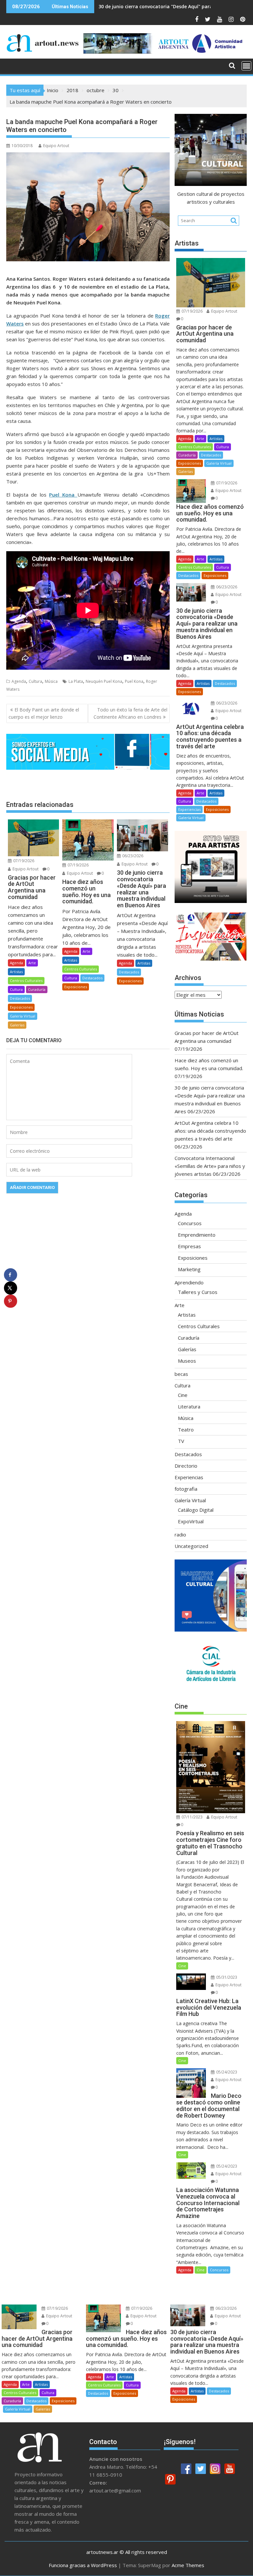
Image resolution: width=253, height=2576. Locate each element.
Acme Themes (188, 2565)
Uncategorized (191, 1546)
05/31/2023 (226, 1977)
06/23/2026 (132, 856)
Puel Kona (134, 681)
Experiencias (189, 809)
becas (181, 1374)
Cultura (35, 681)
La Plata (76, 681)
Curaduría (37, 989)
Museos (187, 1361)
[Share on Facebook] (11, 1275)
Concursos (190, 1223)
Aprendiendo (189, 1282)
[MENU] (246, 66)
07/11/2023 (192, 1817)
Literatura (189, 1406)
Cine (183, 1395)
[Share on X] (11, 1288)
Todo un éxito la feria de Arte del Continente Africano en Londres (130, 713)
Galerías (17, 1025)
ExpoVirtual (191, 1521)
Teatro (186, 1430)
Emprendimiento (197, 1235)
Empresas (189, 1246)
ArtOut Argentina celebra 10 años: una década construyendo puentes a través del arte (210, 1131)
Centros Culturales (26, 980)
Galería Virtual (23, 1016)
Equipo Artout (56, 146)
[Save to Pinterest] (11, 1301)
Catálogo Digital (196, 1510)
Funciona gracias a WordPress (83, 2565)
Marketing (189, 1269)
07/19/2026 (23, 861)
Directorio (186, 1466)
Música (51, 681)
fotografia (186, 1489)
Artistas (16, 972)
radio (180, 1534)
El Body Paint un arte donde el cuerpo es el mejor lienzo (44, 713)
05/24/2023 (226, 2072)
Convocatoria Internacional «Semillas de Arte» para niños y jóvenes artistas (210, 1166)
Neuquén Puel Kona (104, 681)
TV (181, 1441)
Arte (32, 963)
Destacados (20, 998)
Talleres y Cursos (198, 1292)
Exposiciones (21, 1007)
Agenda (19, 681)
